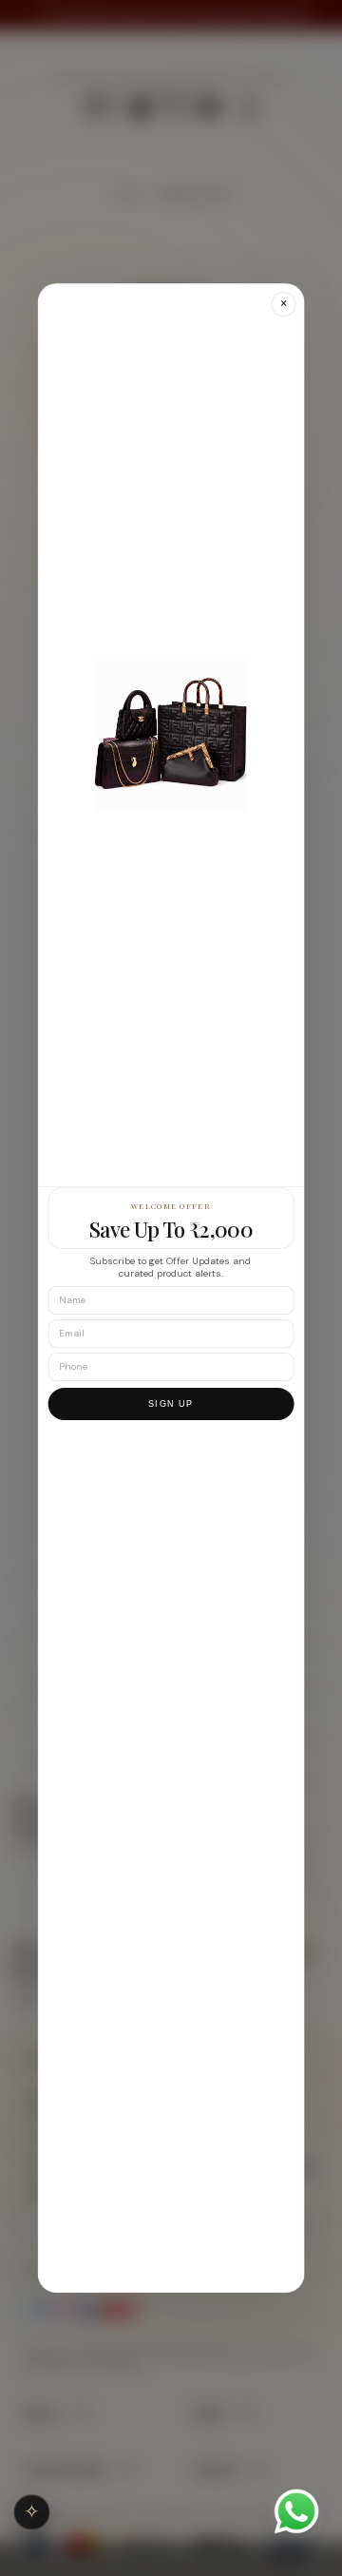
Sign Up (171, 1404)
